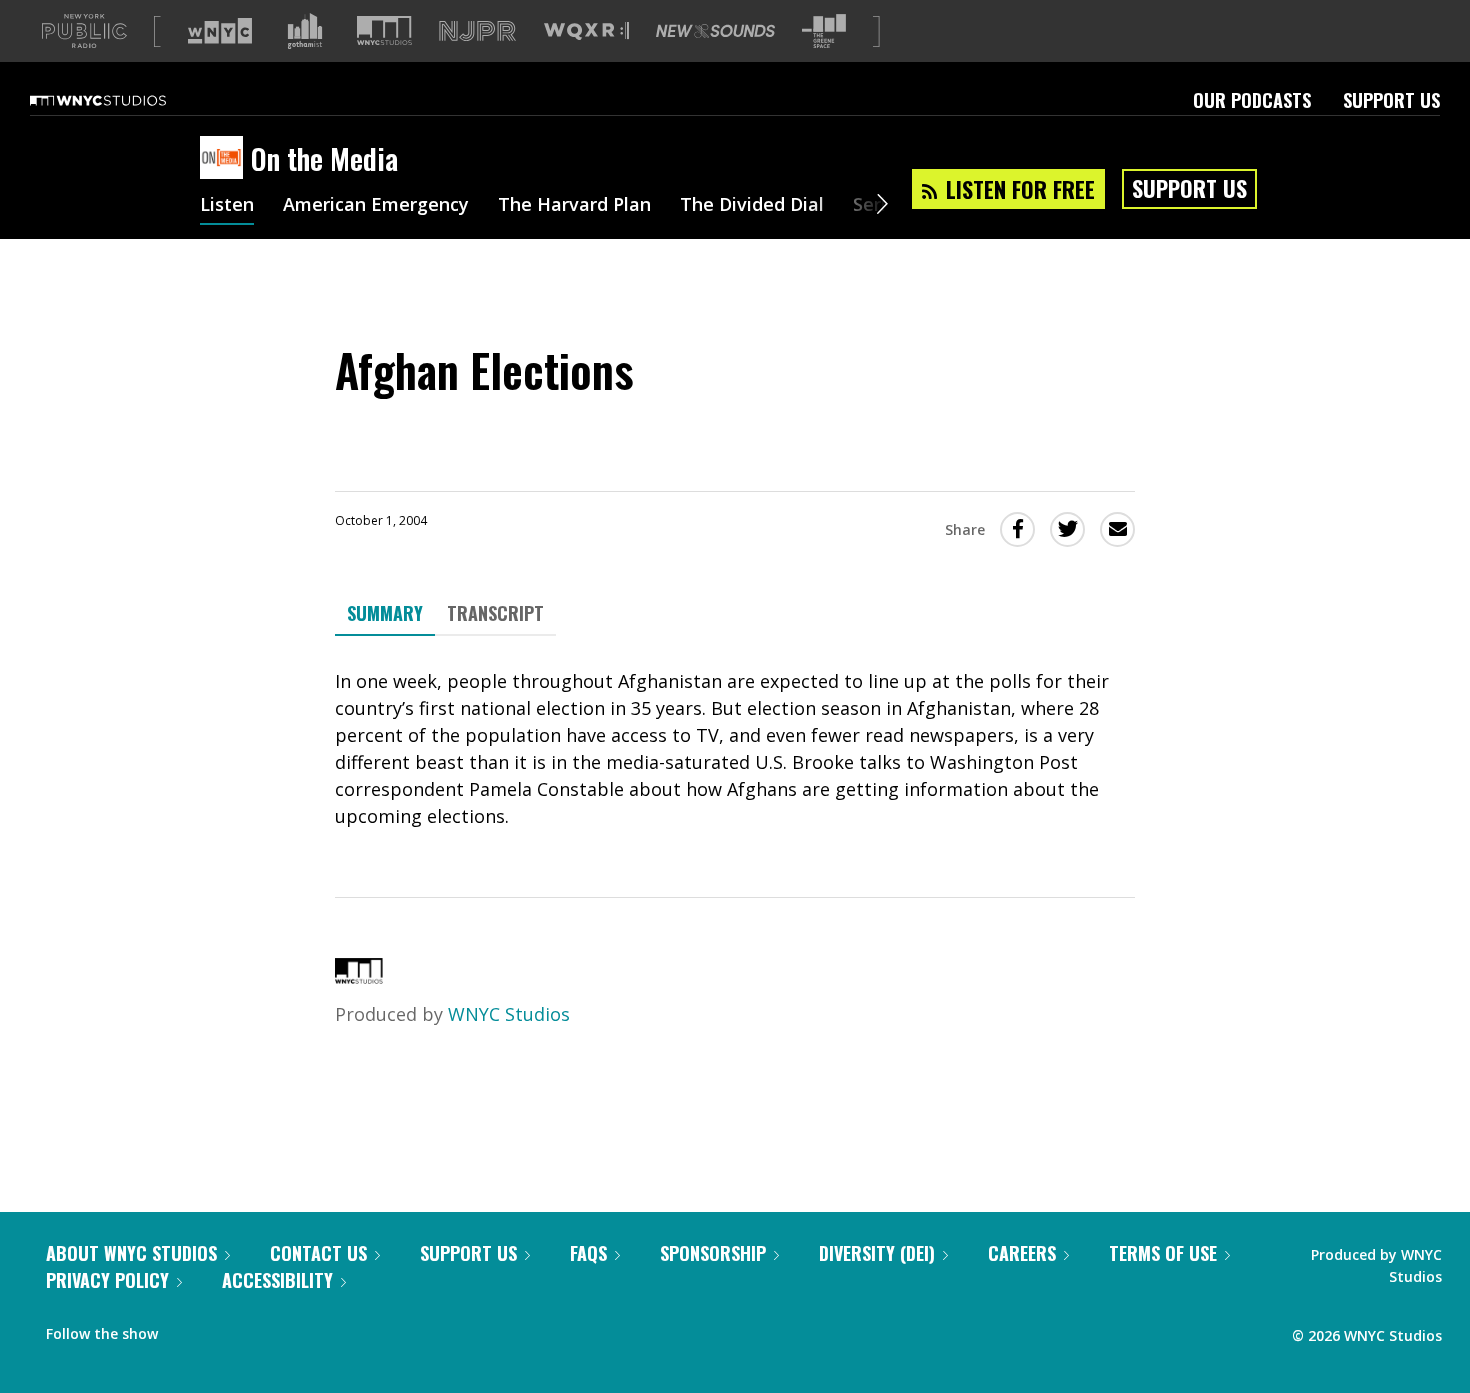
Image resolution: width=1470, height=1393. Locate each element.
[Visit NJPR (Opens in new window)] (477, 31)
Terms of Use (1163, 1253)
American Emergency (376, 206)
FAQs (588, 1253)
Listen (227, 206)
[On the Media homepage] (225, 159)
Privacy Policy (107, 1280)
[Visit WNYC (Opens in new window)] (220, 31)
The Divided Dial (752, 206)
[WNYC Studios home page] (123, 100)
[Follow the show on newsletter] (264, 1329)
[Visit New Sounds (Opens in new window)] (715, 31)
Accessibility (277, 1280)
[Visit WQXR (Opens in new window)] (586, 31)
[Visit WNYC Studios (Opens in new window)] (384, 30)
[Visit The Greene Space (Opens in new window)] (824, 31)
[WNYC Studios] (359, 977)
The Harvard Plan (574, 206)
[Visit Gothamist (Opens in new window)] (305, 31)
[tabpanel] (735, 749)
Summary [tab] (385, 613)
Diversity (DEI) (877, 1253)
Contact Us (318, 1253)
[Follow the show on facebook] (187, 1329)
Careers (1022, 1253)
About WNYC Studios (131, 1253)
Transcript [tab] (495, 613)
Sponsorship (713, 1253)
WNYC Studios (509, 1014)
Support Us (1391, 100)
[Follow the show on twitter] (226, 1329)
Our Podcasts (1252, 100)
